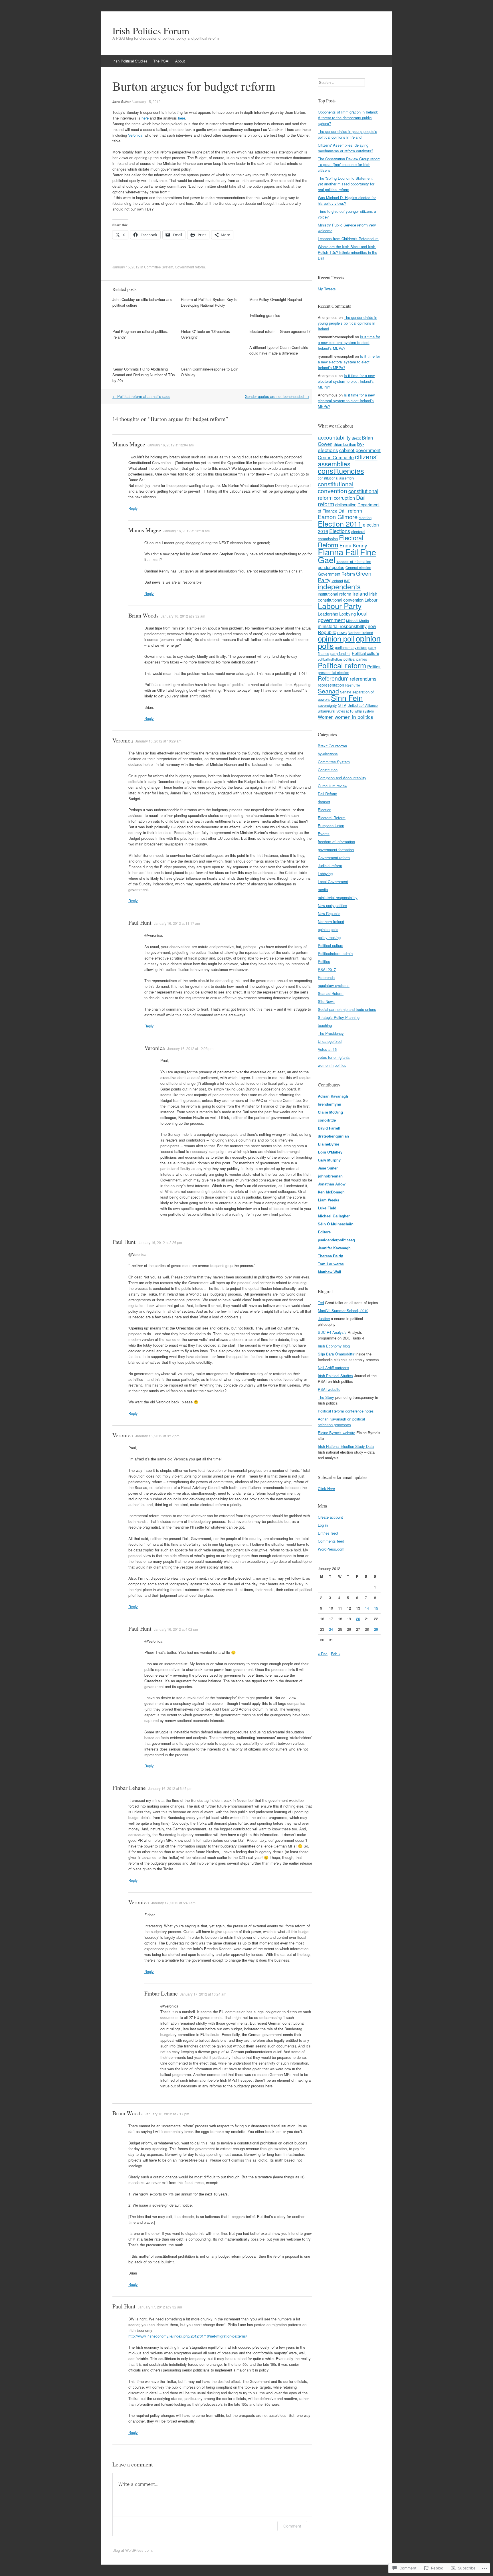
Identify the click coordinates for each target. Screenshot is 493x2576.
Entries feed (328, 1533)
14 (367, 1608)
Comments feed (331, 1541)
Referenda (326, 977)
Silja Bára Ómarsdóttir (336, 1354)
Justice (324, 1319)
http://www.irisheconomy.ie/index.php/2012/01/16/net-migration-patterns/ (188, 2336)
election (365, 518)
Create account (330, 1517)
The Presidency (331, 1033)
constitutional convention (336, 487)
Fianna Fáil (338, 552)
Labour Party (340, 606)
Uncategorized (330, 1041)
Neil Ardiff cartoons (334, 1368)
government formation (336, 850)
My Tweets (327, 289)
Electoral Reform (341, 541)
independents (339, 586)
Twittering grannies (265, 315)
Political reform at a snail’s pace (141, 396)
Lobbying (347, 614)
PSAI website (329, 1389)
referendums (363, 679)
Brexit (356, 438)
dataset (324, 802)
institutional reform (335, 594)
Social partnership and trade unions (347, 1009)
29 (376, 1629)
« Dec (323, 1654)
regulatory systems (334, 985)
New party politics (333, 905)
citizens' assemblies (348, 460)
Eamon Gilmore (338, 517)
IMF (347, 581)
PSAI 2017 (327, 969)
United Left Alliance (363, 705)
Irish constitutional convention (347, 597)
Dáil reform (350, 511)
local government (343, 617)
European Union (331, 826)
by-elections (328, 754)
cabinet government (360, 450)
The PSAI (161, 61)
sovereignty (327, 705)
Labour (371, 600)
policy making (329, 937)
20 (358, 1619)
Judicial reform (330, 866)
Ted (321, 1303)
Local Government (333, 882)
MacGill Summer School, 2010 (343, 1311)
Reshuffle (353, 685)
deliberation (346, 504)
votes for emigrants (334, 1057)
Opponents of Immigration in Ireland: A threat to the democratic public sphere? (348, 118)
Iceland (337, 581)
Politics (374, 666)
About (180, 61)
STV (342, 705)
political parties (355, 659)
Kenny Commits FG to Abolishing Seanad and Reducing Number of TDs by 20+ (144, 375)
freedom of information (354, 561)
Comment (292, 2526)
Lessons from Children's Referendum (348, 239)
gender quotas (331, 567)
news (342, 632)
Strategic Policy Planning (339, 1017)
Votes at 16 (345, 711)
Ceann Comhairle (336, 457)
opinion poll (336, 638)
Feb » (336, 1654)
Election (325, 810)
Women (326, 717)
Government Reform (336, 574)
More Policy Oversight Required (276, 299)
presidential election (334, 672)
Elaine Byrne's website (337, 1433)
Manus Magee (129, 444)
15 (376, 1608)
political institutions (330, 659)
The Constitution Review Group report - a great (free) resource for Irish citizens (349, 164)
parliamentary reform (351, 647)
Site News (326, 1001)
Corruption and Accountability (342, 778)
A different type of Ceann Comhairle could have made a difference (279, 350)
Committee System (159, 267)
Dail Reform (328, 794)
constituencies (341, 471)
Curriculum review (333, 786)
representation (331, 685)
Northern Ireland (331, 921)
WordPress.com (331, 1549)
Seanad (328, 691)
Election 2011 (340, 523)
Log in (323, 1525)
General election (358, 567)
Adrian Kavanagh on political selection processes (341, 1422)
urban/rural (327, 711)
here (146, 118)
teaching (325, 1025)
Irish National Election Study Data (346, 1446)
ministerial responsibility (342, 626)
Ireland (360, 593)
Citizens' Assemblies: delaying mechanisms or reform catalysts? (345, 148)
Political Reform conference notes (346, 1411)
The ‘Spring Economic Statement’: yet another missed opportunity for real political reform (346, 184)
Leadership (328, 614)
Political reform (342, 665)
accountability (334, 437)
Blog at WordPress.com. (133, 2550)
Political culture (365, 653)
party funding (341, 653)
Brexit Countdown (332, 746)
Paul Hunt (140, 923)
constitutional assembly (336, 478)
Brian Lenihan (345, 444)
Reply (133, 508)
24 (331, 1629)
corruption (344, 498)
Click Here (326, 1489)
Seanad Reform (331, 993)
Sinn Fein (347, 698)
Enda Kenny (353, 545)
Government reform (190, 267)
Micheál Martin (357, 621)
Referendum (333, 678)
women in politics (354, 717)
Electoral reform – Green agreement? (280, 331)
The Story (326, 1397)
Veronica (135, 135)
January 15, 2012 (147, 101)
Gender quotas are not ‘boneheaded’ (277, 396)
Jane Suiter (122, 102)
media (323, 890)
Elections (340, 531)
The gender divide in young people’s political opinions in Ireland (347, 134)
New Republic (329, 913)
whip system (364, 711)
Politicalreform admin (335, 953)
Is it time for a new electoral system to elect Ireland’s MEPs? (349, 342)
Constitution (328, 770)
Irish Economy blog (334, 1346)
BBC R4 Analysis (332, 1332)
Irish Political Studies (130, 61)
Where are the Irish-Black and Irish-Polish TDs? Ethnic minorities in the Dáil (347, 252)
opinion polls (328, 929)
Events (324, 834)
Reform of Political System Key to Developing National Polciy (209, 302)
